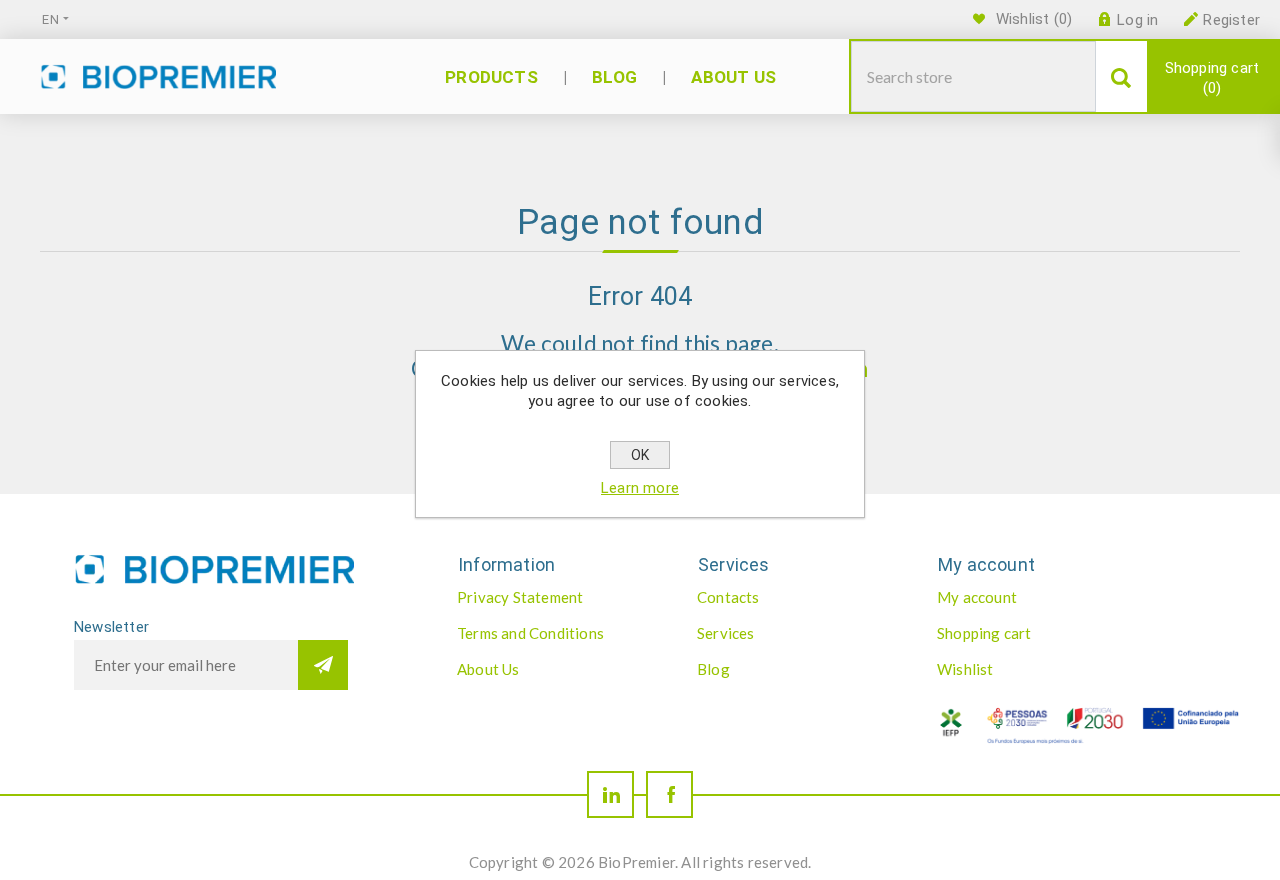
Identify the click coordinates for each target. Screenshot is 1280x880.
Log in (1137, 20)
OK (640, 455)
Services (726, 633)
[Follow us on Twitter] (610, 794)
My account (977, 597)
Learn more (640, 488)
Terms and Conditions (530, 633)
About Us (488, 669)
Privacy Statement (520, 597)
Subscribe (323, 665)
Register (1231, 20)
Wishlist (965, 669)
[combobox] (973, 76)
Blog (713, 669)
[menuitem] (556, 597)
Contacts (728, 597)
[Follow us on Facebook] (669, 794)
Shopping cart (1212, 78)
